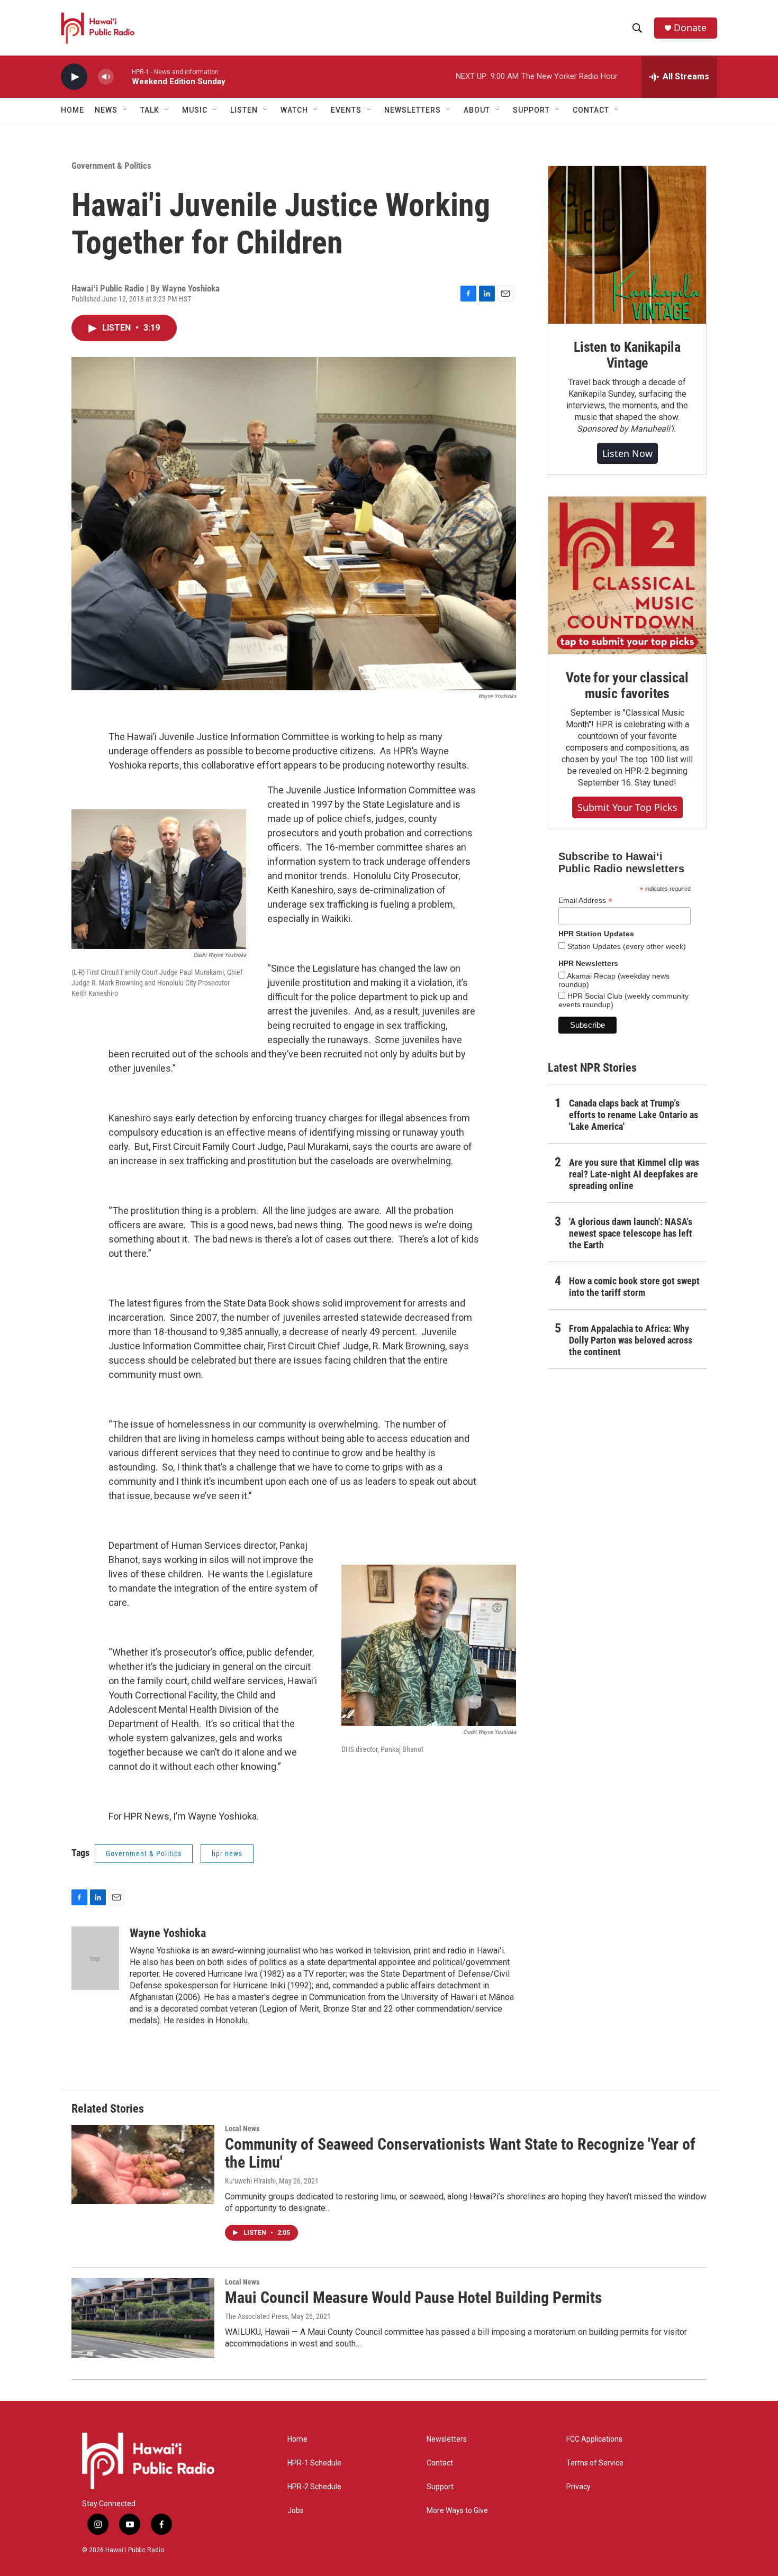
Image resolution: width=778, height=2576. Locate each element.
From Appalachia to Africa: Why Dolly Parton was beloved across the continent (631, 1340)
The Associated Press (256, 2316)
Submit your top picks (627, 807)
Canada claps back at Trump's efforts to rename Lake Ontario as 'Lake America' (634, 1115)
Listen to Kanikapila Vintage (627, 355)
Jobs (296, 2511)
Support (440, 2487)
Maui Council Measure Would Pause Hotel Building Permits (414, 2298)
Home (73, 110)
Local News (242, 2129)
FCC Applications (594, 2439)
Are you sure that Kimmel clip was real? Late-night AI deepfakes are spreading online (634, 1174)
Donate (690, 28)
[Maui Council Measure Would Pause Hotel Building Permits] (143, 2318)
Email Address (585, 901)
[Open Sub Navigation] (125, 110)
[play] (74, 77)
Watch (294, 110)
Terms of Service (595, 2463)
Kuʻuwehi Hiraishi (250, 2181)
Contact (440, 2463)
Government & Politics (111, 166)
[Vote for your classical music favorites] (627, 576)
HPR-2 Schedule (314, 2487)
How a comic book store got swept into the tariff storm (634, 1287)
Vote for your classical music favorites (627, 686)
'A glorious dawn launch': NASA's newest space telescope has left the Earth (631, 1233)
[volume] (106, 77)
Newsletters (447, 2439)
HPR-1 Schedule (314, 2463)
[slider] (123, 76)
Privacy (578, 2487)
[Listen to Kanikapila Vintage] (627, 245)
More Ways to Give (457, 2511)
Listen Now (627, 453)
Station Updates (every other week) (626, 946)
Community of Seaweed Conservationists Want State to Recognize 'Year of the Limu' (460, 2153)
